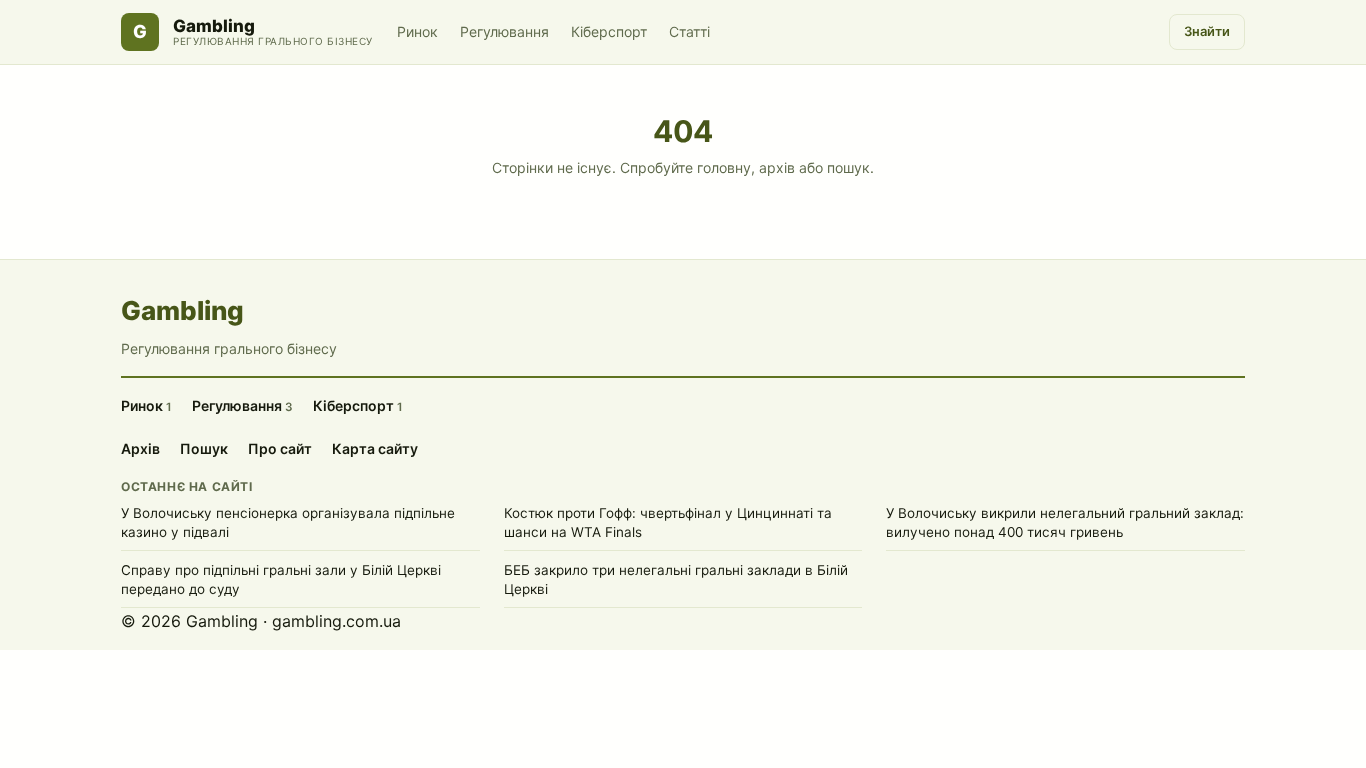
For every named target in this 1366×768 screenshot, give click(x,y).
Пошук (204, 448)
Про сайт (280, 448)
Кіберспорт (609, 31)
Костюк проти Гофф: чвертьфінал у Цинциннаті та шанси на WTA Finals (668, 522)
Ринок (417, 31)
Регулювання (504, 31)
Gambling (214, 26)
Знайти (1207, 31)
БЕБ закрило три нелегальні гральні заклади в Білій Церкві (676, 579)
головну (724, 167)
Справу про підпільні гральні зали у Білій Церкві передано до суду (281, 579)
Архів (140, 448)
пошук (848, 167)
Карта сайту (375, 448)
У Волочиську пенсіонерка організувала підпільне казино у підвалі (288, 522)
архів (777, 167)
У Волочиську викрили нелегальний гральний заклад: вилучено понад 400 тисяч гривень (1065, 522)
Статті (689, 31)
